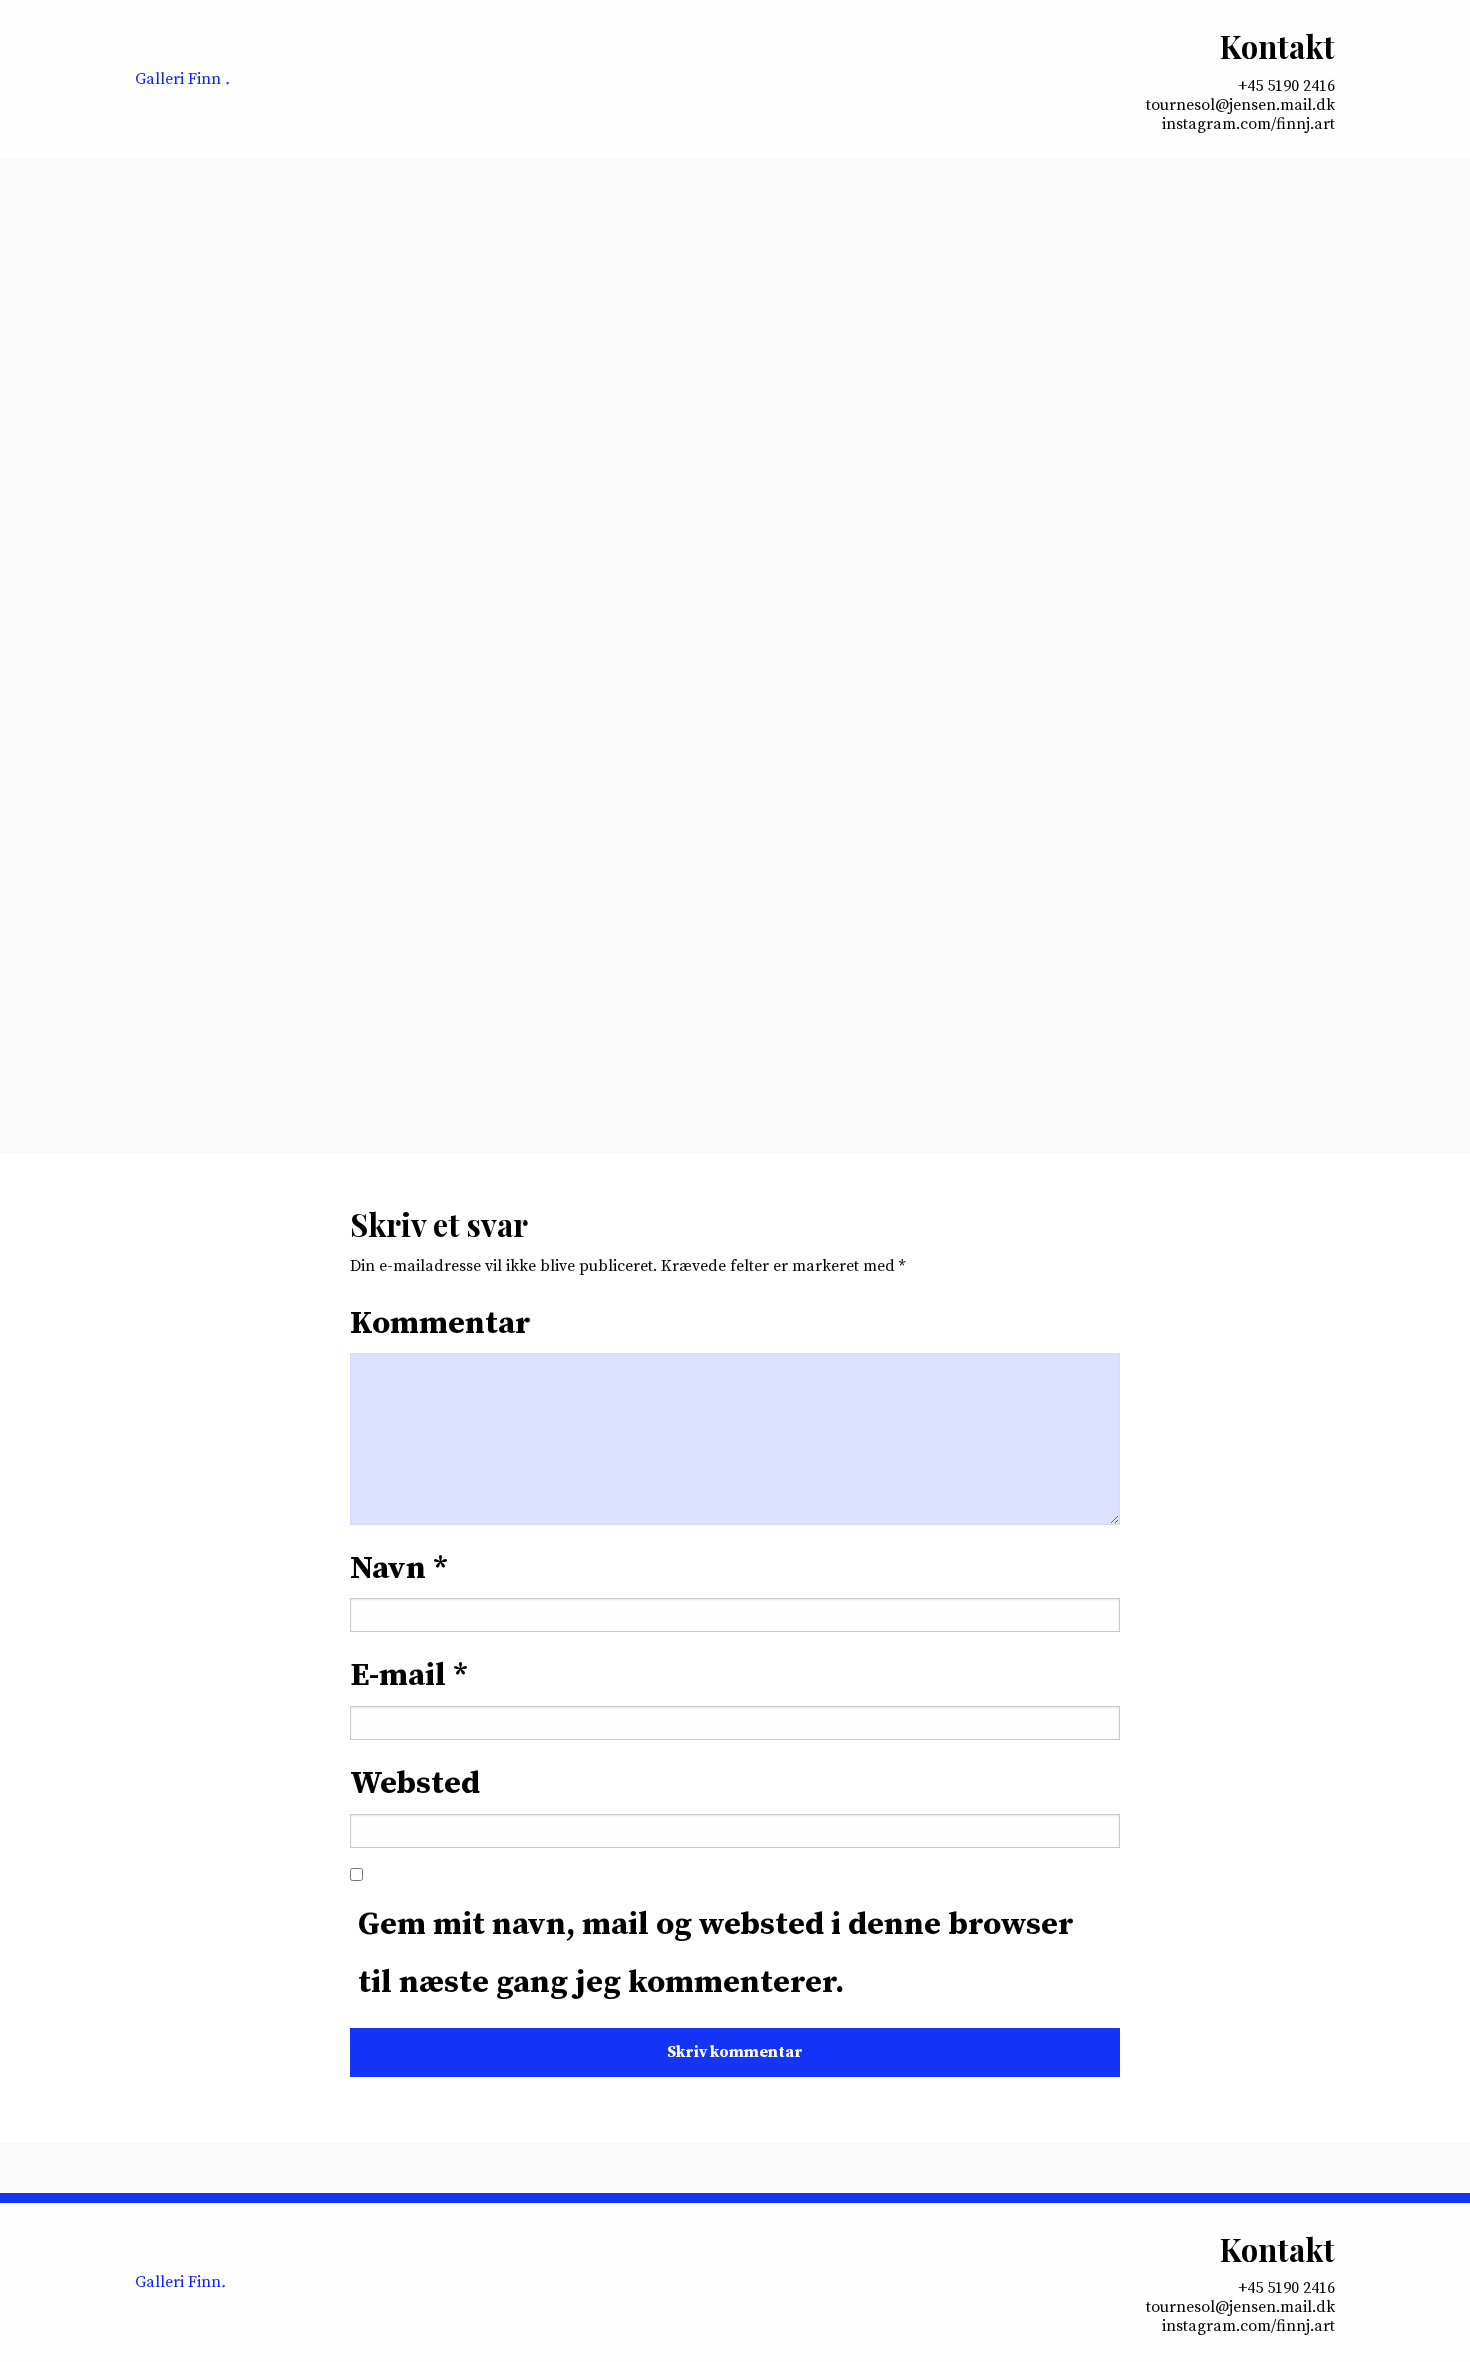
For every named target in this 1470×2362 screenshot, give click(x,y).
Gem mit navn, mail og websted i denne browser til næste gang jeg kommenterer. (716, 1954)
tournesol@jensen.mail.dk (1240, 105)
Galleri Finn (182, 79)
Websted (415, 1784)
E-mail (409, 1676)
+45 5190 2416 (1286, 86)
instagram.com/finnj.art (1248, 124)
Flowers (487, 751)
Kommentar (440, 1324)
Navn (399, 1569)
